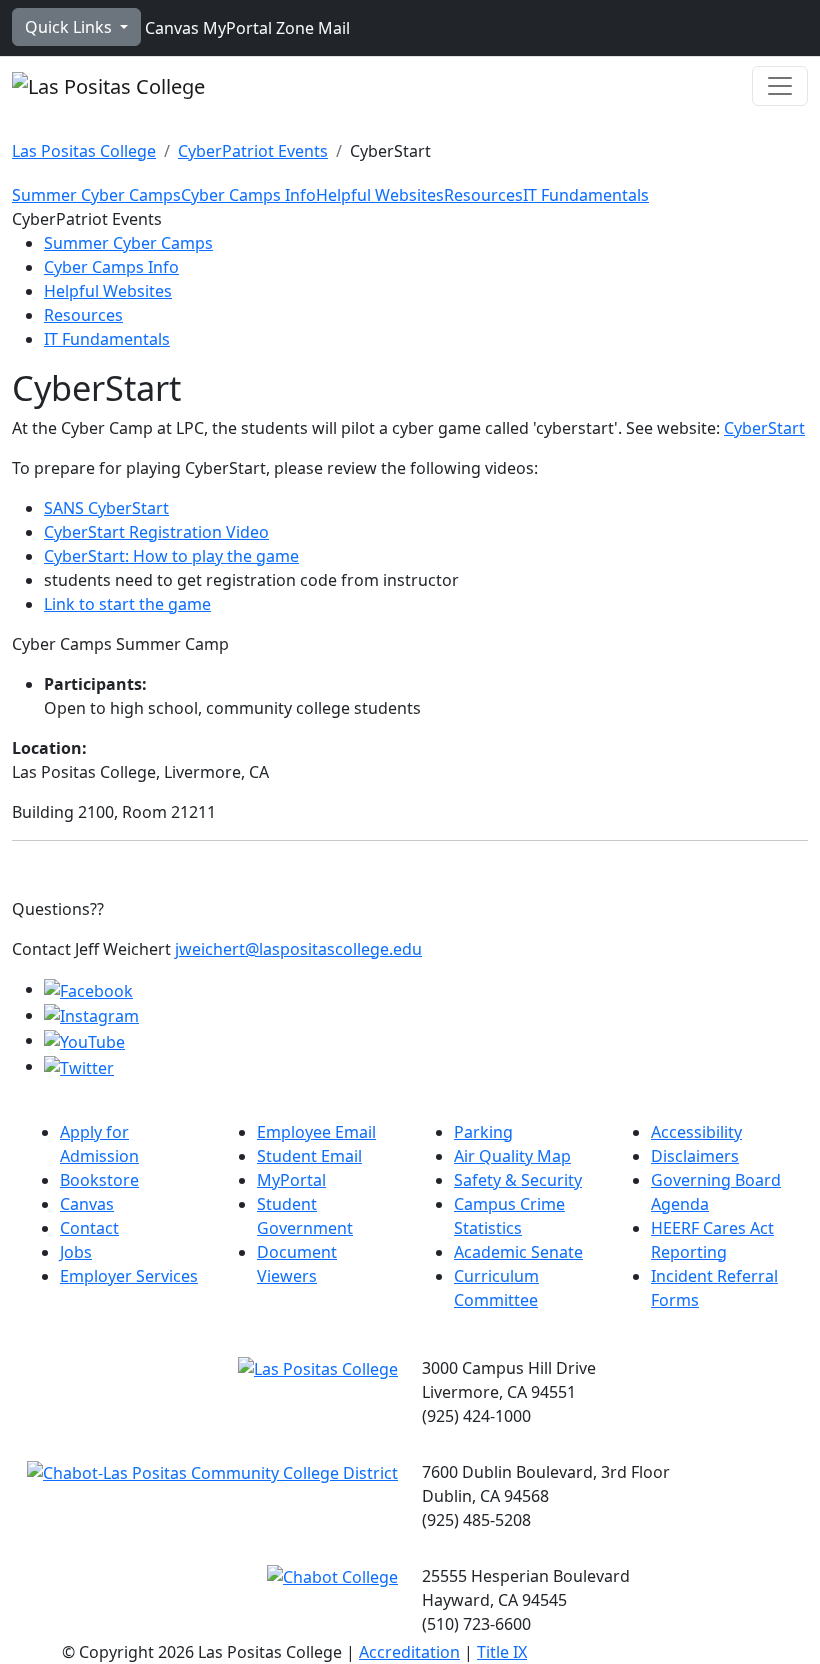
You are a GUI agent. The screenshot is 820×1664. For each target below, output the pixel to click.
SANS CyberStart (106, 508)
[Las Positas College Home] (108, 86)
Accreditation (409, 1652)
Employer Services (129, 1276)
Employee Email (316, 1132)
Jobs (76, 1252)
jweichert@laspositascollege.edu (298, 949)
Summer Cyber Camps (96, 195)
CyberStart (764, 428)
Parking (483, 1132)
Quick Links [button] (70, 27)
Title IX (502, 1652)
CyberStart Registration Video (156, 532)
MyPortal (235, 28)
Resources (483, 195)
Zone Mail (311, 28)
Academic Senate (518, 1252)
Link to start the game (127, 604)
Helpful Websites (380, 195)
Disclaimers (695, 1156)
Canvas (170, 28)
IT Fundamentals (586, 195)
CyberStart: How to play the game (171, 556)
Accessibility (696, 1132)
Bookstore (99, 1180)
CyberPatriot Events (253, 151)
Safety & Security (518, 1180)
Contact (89, 1228)
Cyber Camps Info (248, 195)
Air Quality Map (512, 1156)
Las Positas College (84, 151)
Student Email (309, 1156)
